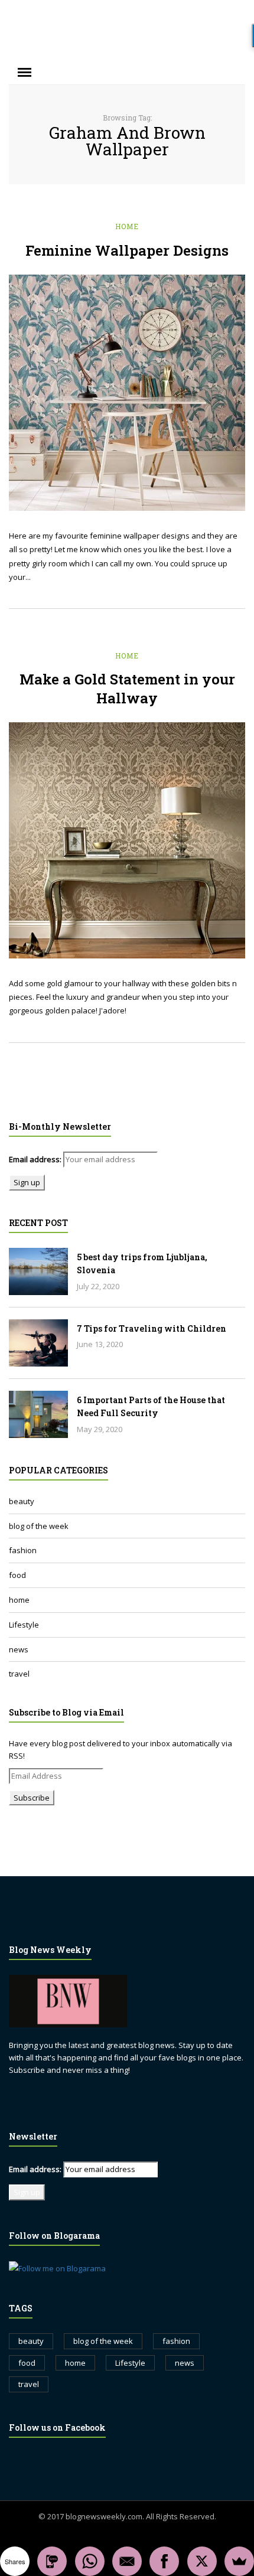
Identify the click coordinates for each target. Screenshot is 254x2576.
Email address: (35, 1159)
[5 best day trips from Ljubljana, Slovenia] (38, 1271)
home (127, 226)
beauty (22, 1501)
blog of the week (39, 1526)
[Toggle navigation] (25, 73)
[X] (202, 2561)
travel (19, 1674)
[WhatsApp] (90, 2561)
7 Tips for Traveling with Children (152, 1328)
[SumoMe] (239, 2561)
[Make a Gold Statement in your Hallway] (127, 840)
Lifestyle (24, 1625)
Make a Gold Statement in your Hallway (127, 689)
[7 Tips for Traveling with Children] (38, 1343)
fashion (23, 1550)
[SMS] (52, 2561)
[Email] (127, 2561)
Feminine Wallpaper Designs (127, 250)
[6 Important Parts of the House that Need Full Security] (38, 1414)
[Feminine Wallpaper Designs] (127, 393)
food (17, 1575)
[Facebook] (164, 2561)
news (19, 1649)
